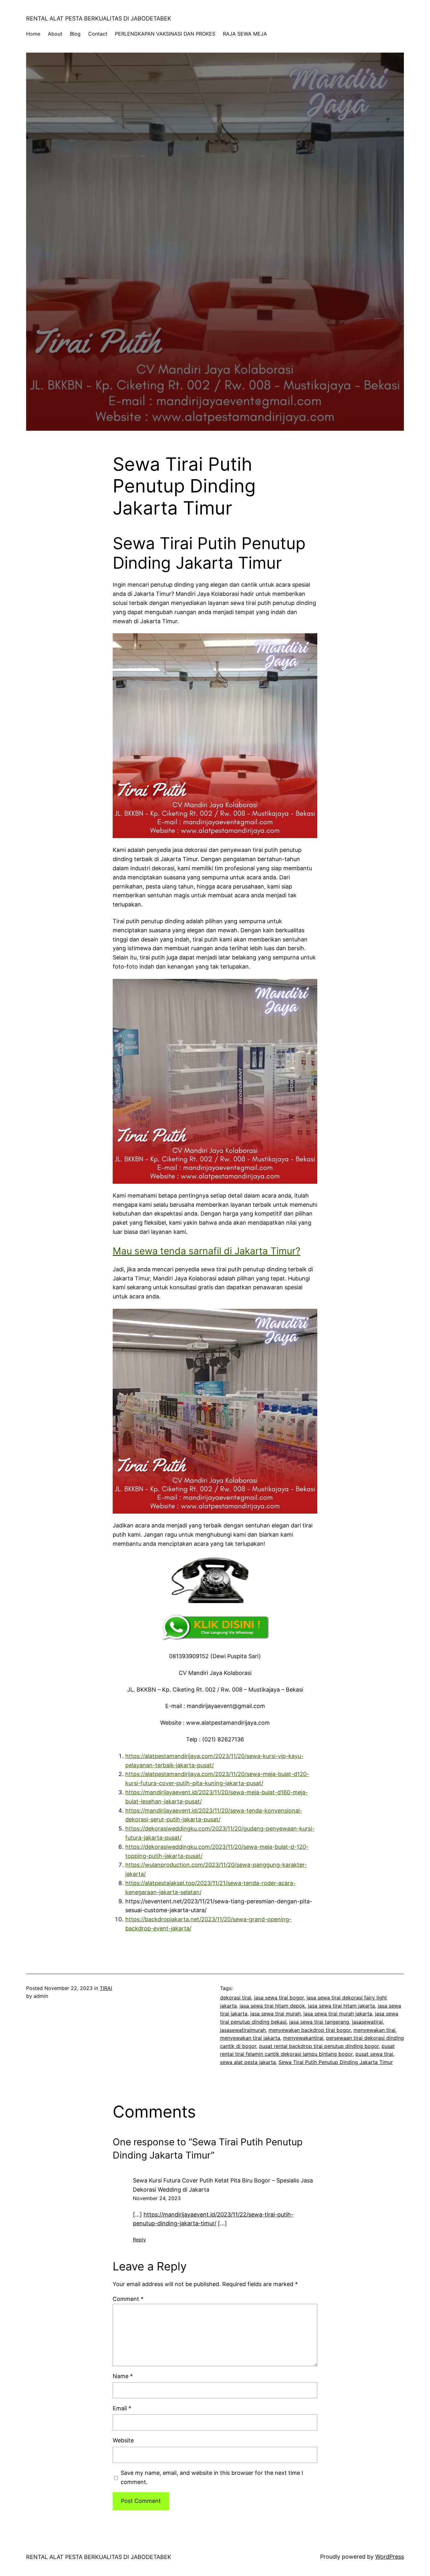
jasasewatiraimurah (243, 2030)
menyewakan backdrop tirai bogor (310, 2030)
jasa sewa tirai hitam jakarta (341, 2006)
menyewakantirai (303, 2038)
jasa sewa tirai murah (275, 2014)
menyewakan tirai (374, 2030)
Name (123, 2376)
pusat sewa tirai (374, 2054)
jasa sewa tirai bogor (279, 1998)
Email (122, 2408)
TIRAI (106, 1988)
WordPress (390, 2557)
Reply (139, 2240)
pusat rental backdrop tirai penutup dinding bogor (319, 2046)
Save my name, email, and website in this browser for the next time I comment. (212, 2477)
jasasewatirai (367, 2022)
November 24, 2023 (157, 2198)
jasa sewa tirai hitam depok (272, 2006)
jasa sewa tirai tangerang (319, 2022)
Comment (128, 2299)
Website (123, 2440)
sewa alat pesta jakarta (248, 2062)
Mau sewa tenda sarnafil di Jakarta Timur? (207, 1251)
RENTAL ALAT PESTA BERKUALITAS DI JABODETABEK (99, 18)
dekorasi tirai (236, 1998)
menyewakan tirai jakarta (250, 2038)
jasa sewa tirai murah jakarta (338, 2014)
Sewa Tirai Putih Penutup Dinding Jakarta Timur (336, 2062)
